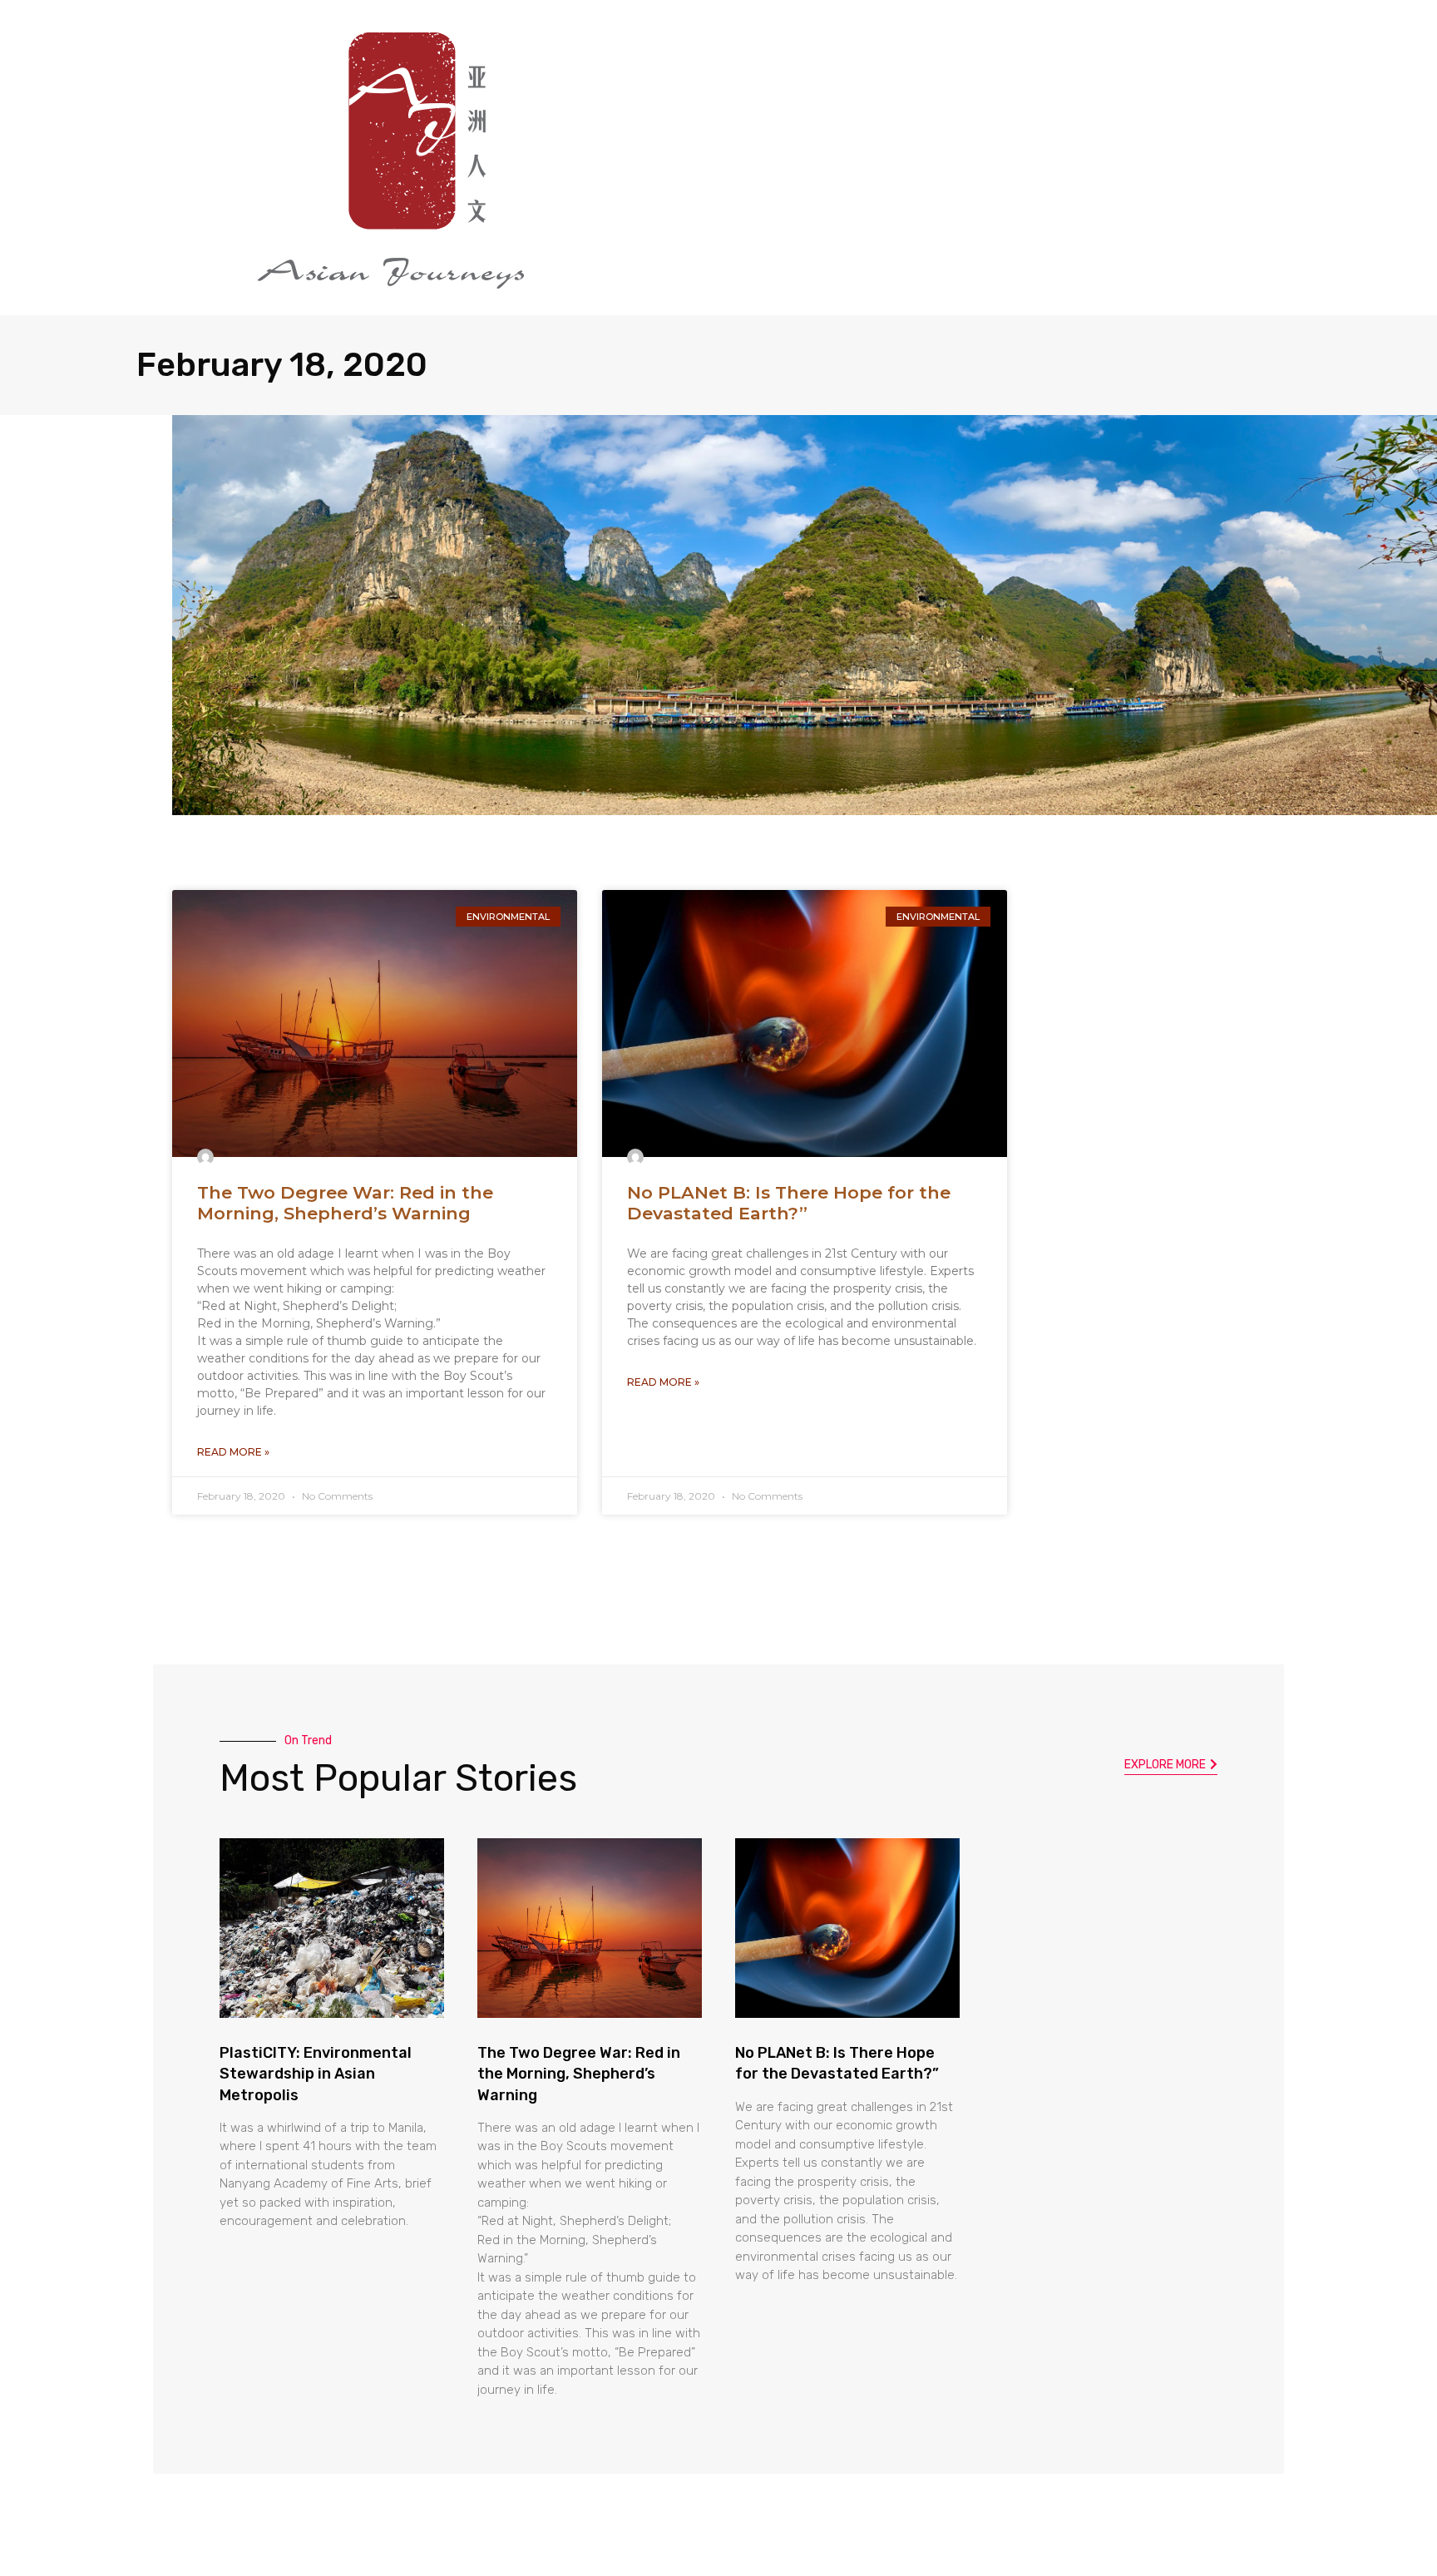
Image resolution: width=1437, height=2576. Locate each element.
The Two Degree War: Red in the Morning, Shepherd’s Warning (345, 1203)
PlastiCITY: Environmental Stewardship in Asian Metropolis (316, 2074)
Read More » (233, 1452)
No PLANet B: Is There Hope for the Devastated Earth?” (789, 1203)
